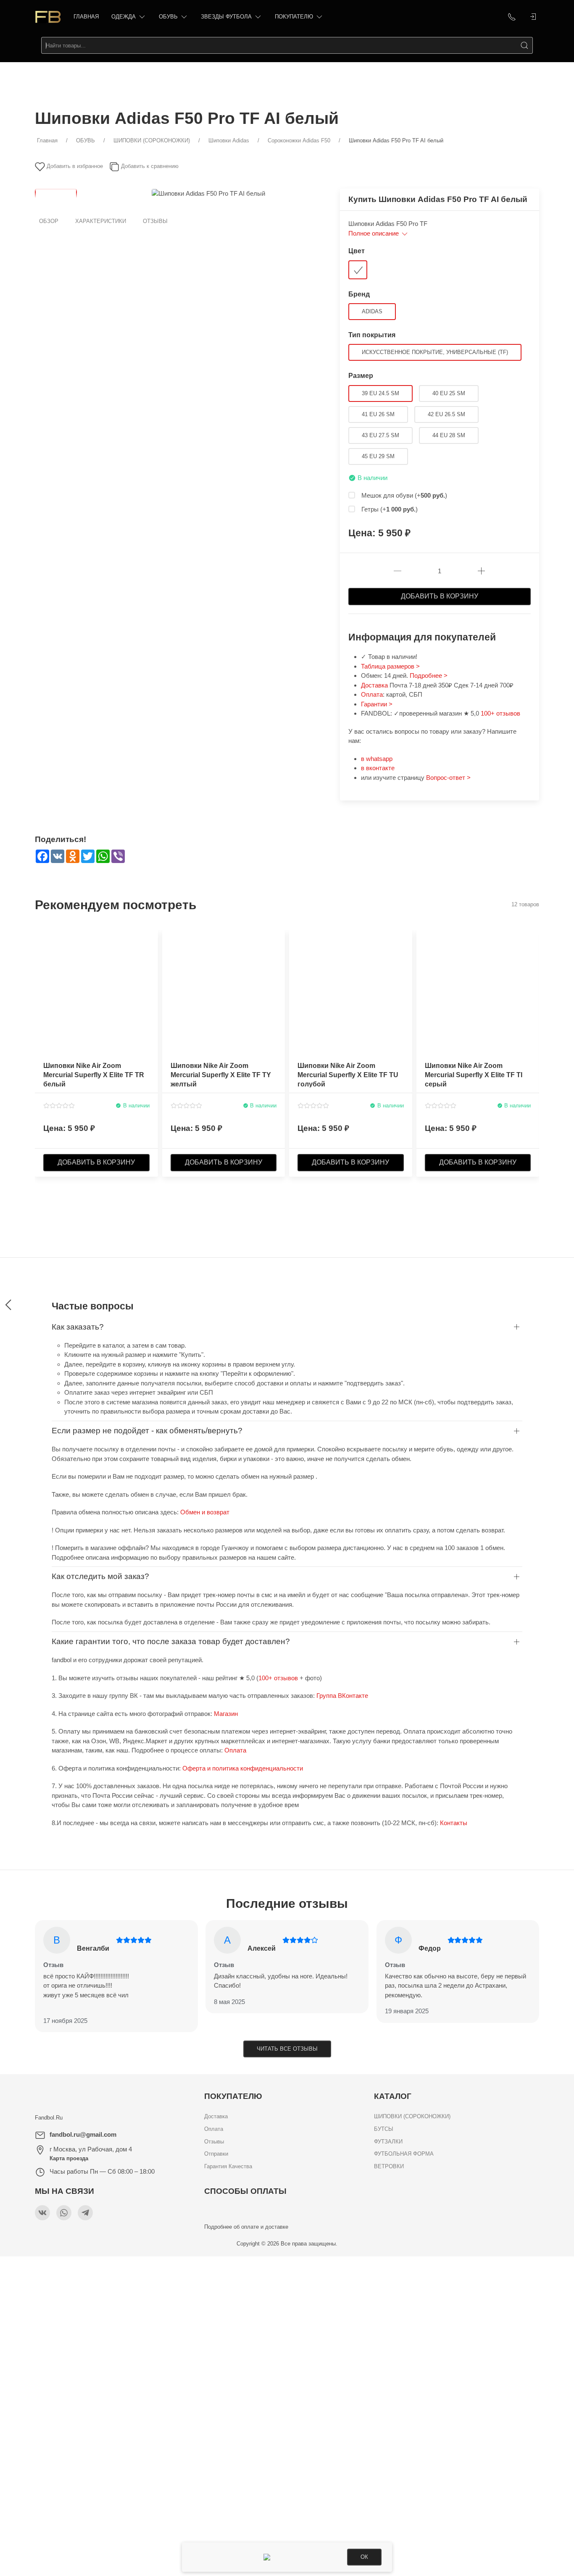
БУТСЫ (384, 2129)
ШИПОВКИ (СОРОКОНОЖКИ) (412, 2116)
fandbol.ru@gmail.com (83, 2134)
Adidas (372, 311)
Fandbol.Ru (49, 2118)
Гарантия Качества (228, 2166)
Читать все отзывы (287, 2049)
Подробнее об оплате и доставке (246, 2227)
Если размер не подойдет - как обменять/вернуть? (147, 1431)
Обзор (49, 221)
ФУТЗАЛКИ (388, 2142)
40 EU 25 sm (449, 393)
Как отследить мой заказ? (100, 1576)
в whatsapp (377, 759)
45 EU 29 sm (378, 456)
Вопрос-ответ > (448, 778)
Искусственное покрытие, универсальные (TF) (435, 352)
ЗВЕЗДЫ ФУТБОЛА (226, 17)
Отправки (216, 2154)
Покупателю (294, 17)
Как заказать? (78, 1327)
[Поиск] (524, 45)
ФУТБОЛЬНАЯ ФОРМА (404, 2154)
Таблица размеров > (390, 666)
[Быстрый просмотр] (151, 970)
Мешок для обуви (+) (404, 495)
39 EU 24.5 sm (380, 393)
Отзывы (155, 221)
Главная (86, 17)
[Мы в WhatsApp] (64, 2213)
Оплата (372, 694)
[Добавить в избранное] (151, 941)
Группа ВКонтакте (342, 1696)
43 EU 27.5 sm (380, 435)
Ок (364, 2557)
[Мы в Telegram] (85, 2213)
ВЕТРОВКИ (389, 2166)
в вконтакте (378, 768)
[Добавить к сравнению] (151, 955)
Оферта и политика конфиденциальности (243, 1768)
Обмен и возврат (205, 1512)
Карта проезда (69, 2158)
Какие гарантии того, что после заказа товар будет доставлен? (171, 1641)
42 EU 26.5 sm (446, 414)
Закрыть (449, 2268)
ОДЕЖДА (124, 17)
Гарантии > (377, 704)
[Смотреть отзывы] (59, 1106)
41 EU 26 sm (378, 414)
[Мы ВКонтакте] (42, 2213)
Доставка (375, 685)
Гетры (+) (390, 509)
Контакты (454, 1823)
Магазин (226, 1714)
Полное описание (374, 233)
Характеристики (101, 221)
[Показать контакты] (512, 17)
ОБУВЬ (168, 17)
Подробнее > (429, 675)
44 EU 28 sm (449, 435)
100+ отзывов (500, 713)
